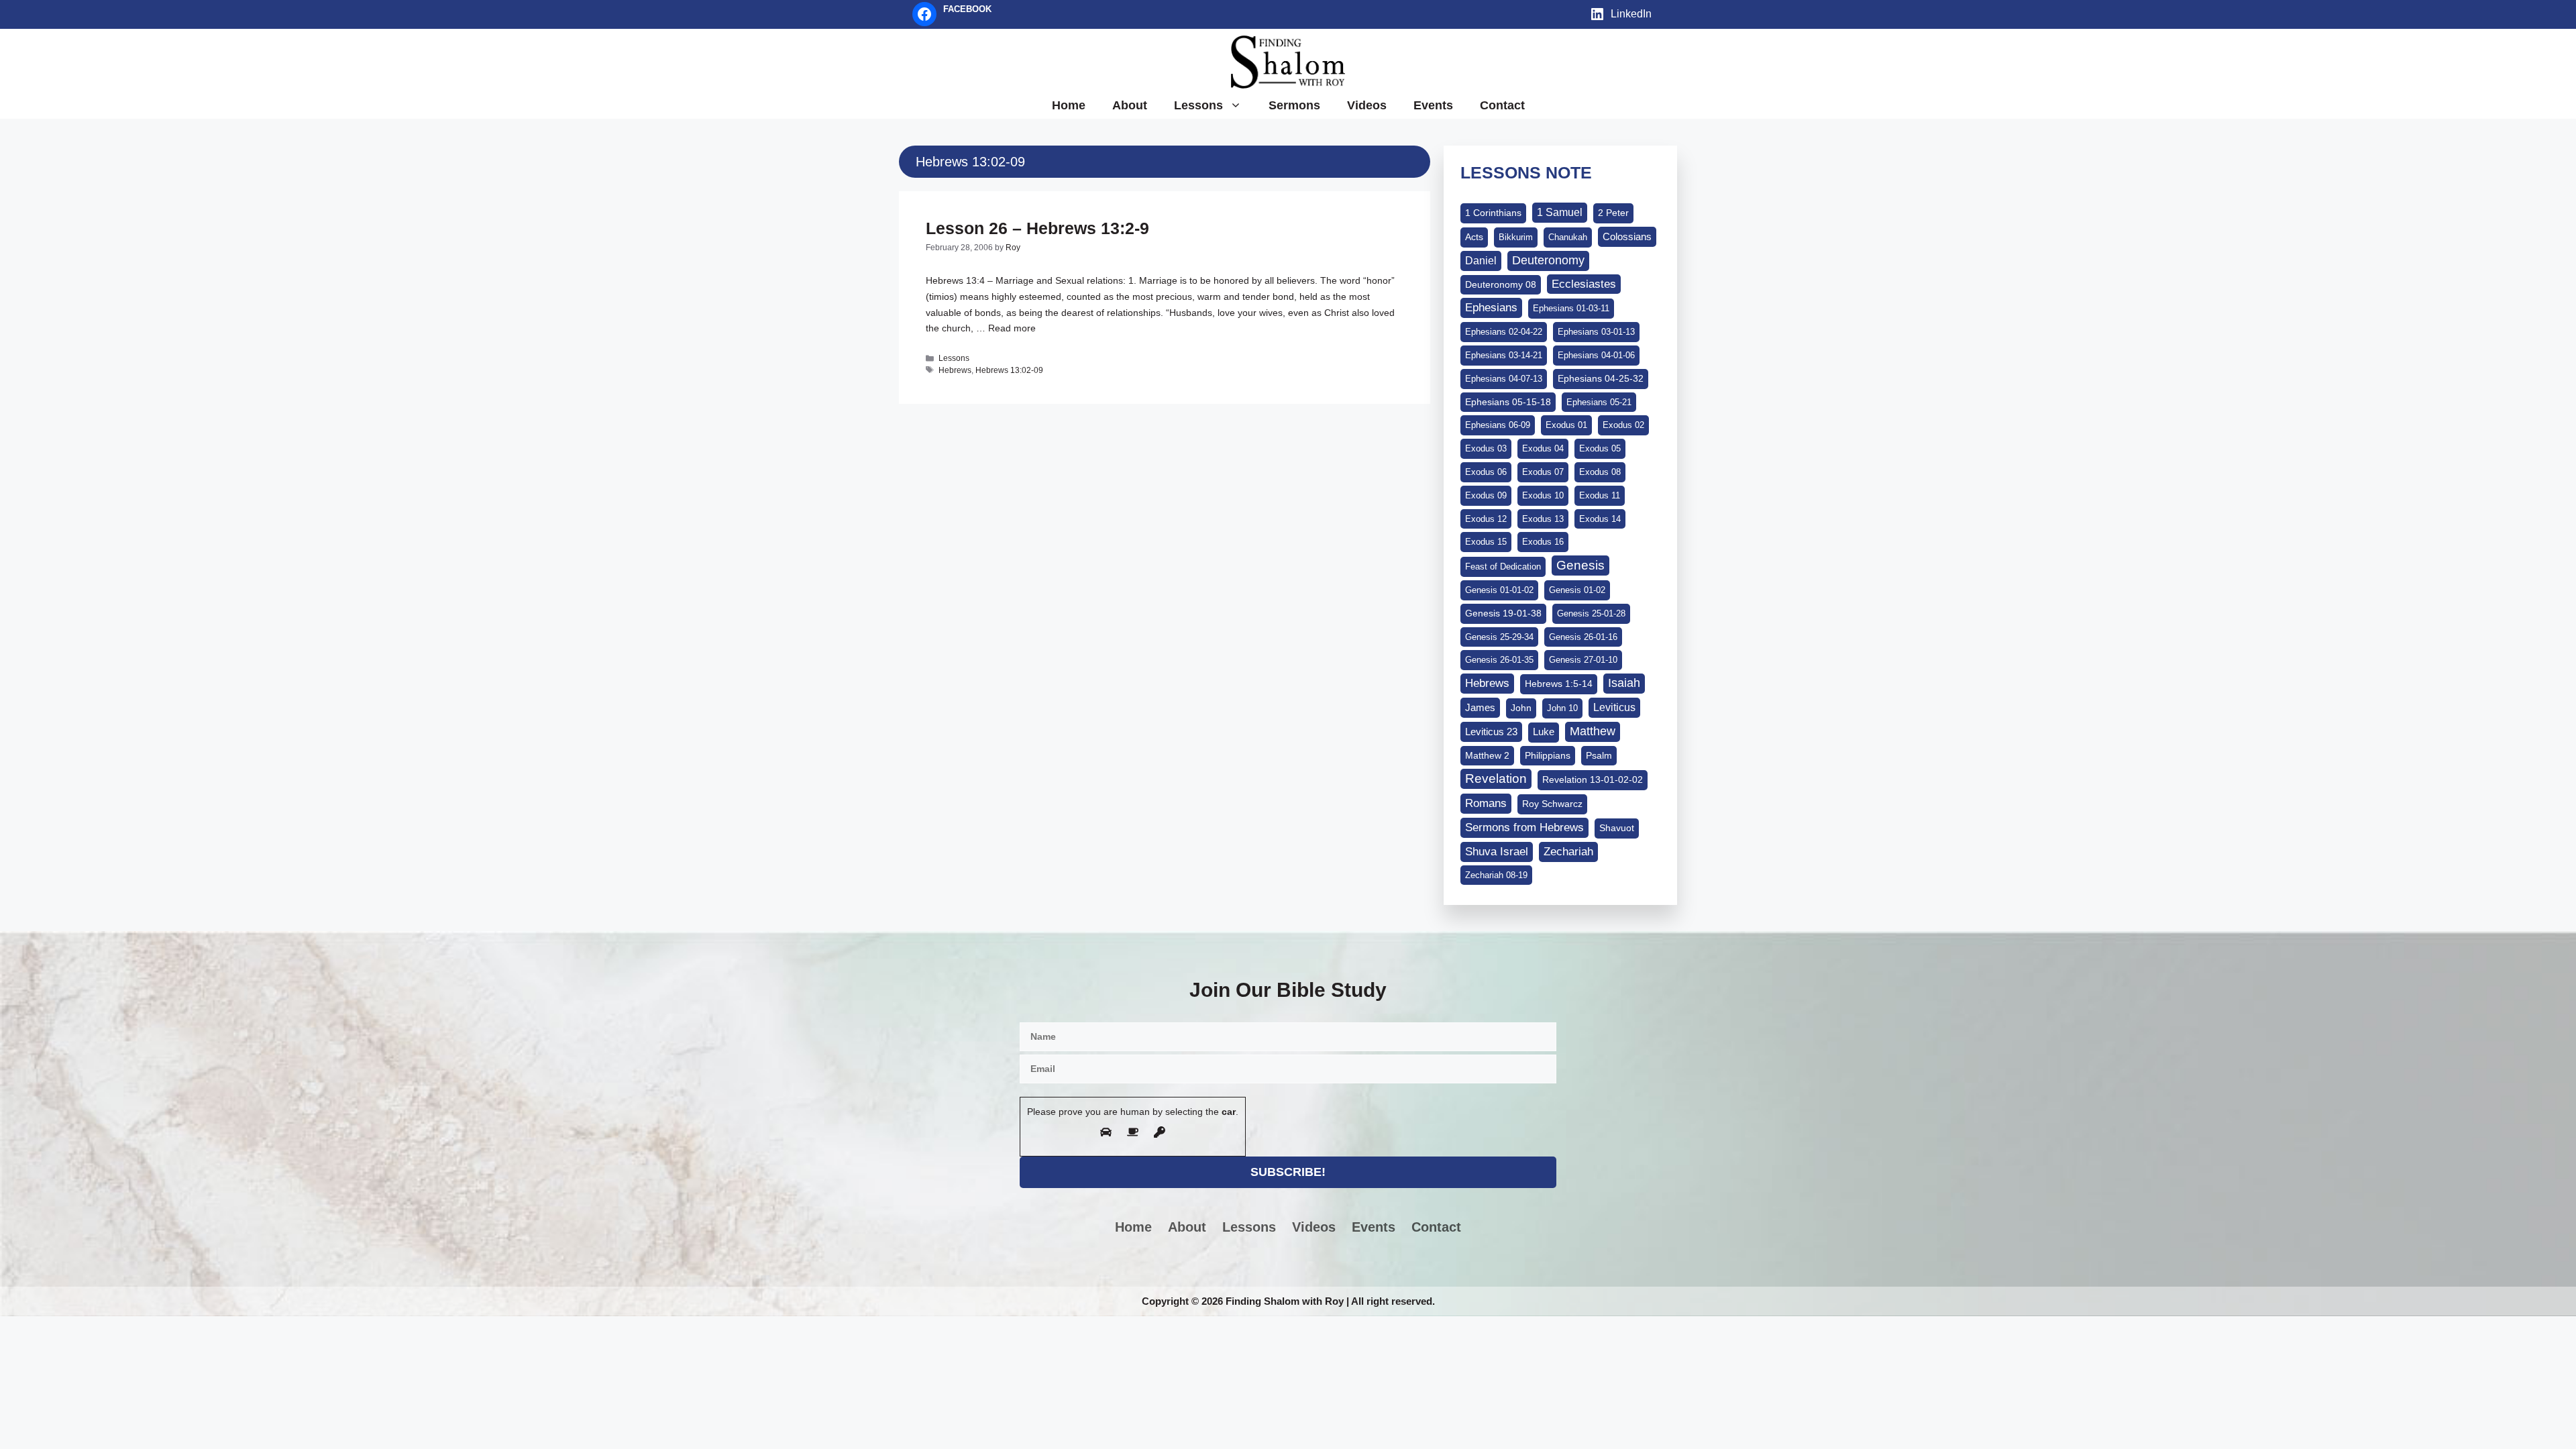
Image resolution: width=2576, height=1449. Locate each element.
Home (1069, 105)
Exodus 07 (1543, 472)
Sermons (1294, 105)
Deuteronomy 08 (1501, 284)
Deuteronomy (1548, 260)
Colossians (1627, 236)
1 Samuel (1560, 212)
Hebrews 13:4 (955, 280)
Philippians (1548, 755)
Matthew (1593, 731)
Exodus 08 (1600, 472)
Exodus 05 (1600, 448)
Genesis (1580, 565)
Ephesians (1491, 307)
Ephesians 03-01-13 (1596, 332)
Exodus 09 (1486, 495)
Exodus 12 (1486, 519)
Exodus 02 (1623, 425)
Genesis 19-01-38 (1503, 613)
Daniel (1481, 260)
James (1480, 707)
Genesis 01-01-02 (1499, 590)
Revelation (1496, 779)
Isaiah (1624, 683)
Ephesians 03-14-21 (1504, 355)
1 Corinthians (1493, 213)
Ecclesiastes (1584, 284)
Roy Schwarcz (1552, 804)
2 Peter (1613, 213)
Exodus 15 (1486, 542)
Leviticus (1614, 707)
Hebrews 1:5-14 (1559, 684)
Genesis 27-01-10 (1583, 660)
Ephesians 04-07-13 (1504, 379)
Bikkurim (1516, 237)
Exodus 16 (1543, 542)
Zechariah (1568, 852)
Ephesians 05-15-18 (1508, 402)
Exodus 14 (1600, 519)
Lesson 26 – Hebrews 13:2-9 (1037, 228)
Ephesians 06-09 (1498, 425)
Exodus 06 (1486, 472)
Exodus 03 (1486, 448)
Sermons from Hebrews (1524, 827)
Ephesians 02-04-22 (1504, 332)
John (1521, 708)
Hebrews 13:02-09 (1009, 370)
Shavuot (1617, 828)
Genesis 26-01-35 (1499, 660)
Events (1433, 105)
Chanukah (1568, 237)
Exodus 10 (1543, 495)
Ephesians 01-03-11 (1571, 308)
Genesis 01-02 (1577, 590)
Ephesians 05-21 (1599, 402)
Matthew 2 (1487, 755)
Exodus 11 (1600, 495)
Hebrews (955, 370)
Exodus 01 (1566, 425)
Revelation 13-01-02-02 (1593, 780)
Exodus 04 (1543, 448)
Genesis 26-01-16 (1583, 637)
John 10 (1562, 708)
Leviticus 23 (1491, 732)
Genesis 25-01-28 (1591, 613)
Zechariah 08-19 (1496, 875)
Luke (1544, 732)
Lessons (1198, 105)
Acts (1474, 237)
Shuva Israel (1497, 852)
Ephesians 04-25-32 (1601, 378)
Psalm (1599, 755)
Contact (1502, 105)
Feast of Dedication (1503, 567)
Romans (1486, 803)
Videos (1367, 105)
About (1130, 105)
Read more (1012, 328)
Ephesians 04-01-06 (1596, 355)
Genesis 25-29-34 (1499, 637)
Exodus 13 (1543, 519)
